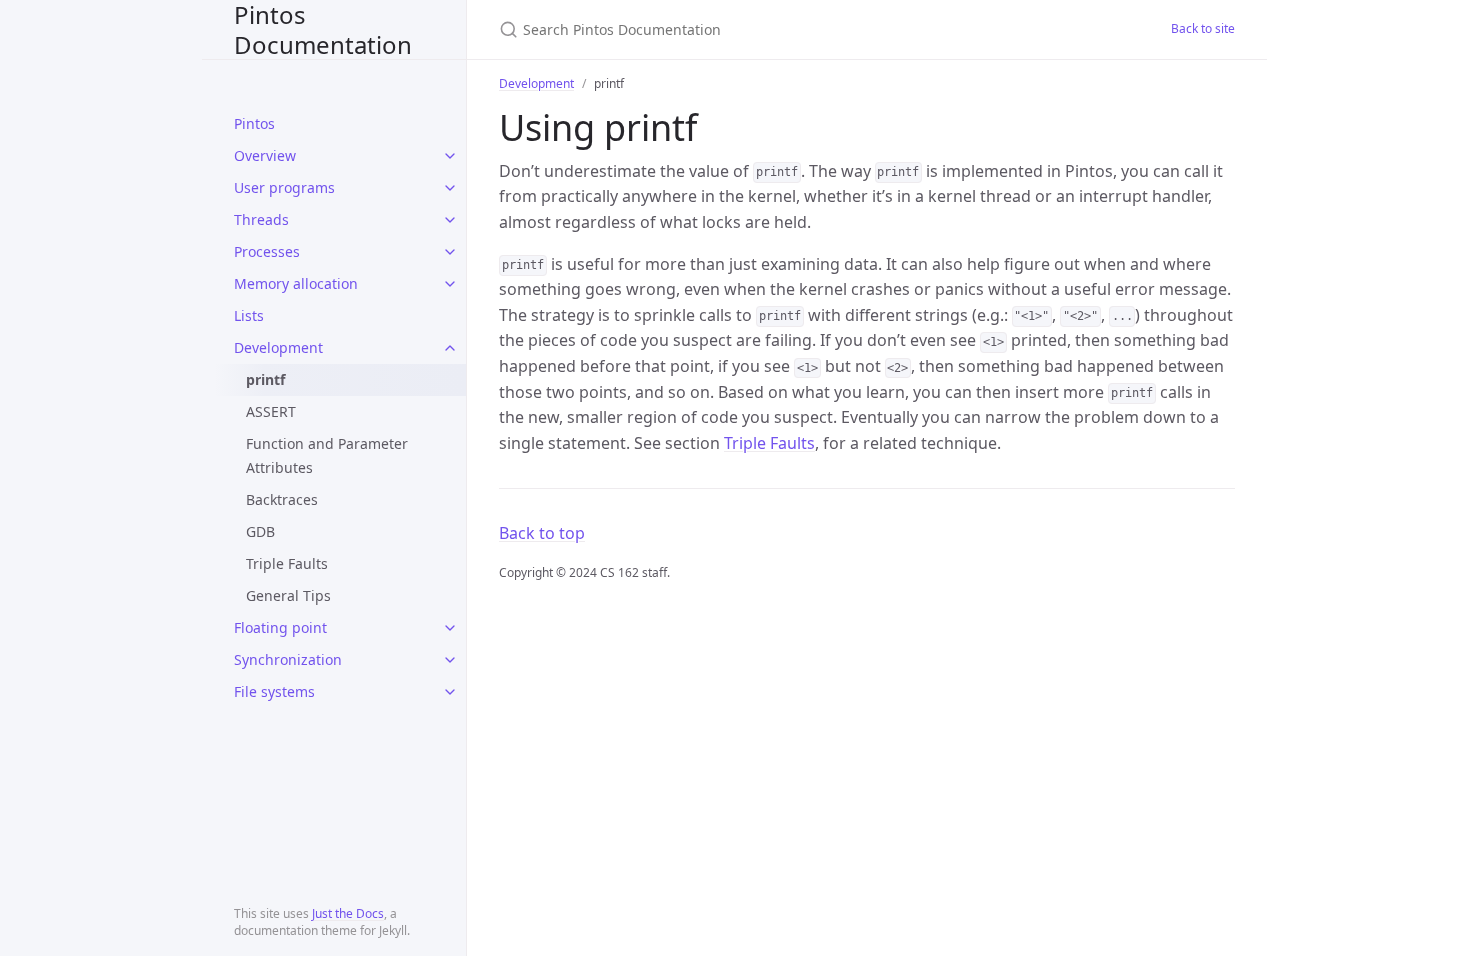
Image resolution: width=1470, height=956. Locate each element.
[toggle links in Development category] (450, 348)
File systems (274, 691)
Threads (261, 219)
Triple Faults (287, 563)
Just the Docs (348, 913)
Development (278, 347)
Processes (267, 251)
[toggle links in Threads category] (450, 220)
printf (265, 379)
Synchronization (288, 659)
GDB (260, 531)
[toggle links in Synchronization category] (450, 660)
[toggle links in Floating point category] (450, 628)
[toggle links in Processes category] (450, 252)
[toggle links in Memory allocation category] (450, 284)
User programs (284, 187)
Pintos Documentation (323, 29)
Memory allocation (296, 283)
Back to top (542, 533)
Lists (249, 315)
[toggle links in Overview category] (450, 156)
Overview (265, 155)
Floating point (280, 627)
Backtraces (282, 499)
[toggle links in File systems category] (450, 692)
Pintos (254, 123)
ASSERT (271, 411)
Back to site (1203, 28)
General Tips (288, 595)
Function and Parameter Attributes (327, 455)
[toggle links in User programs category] (450, 188)
